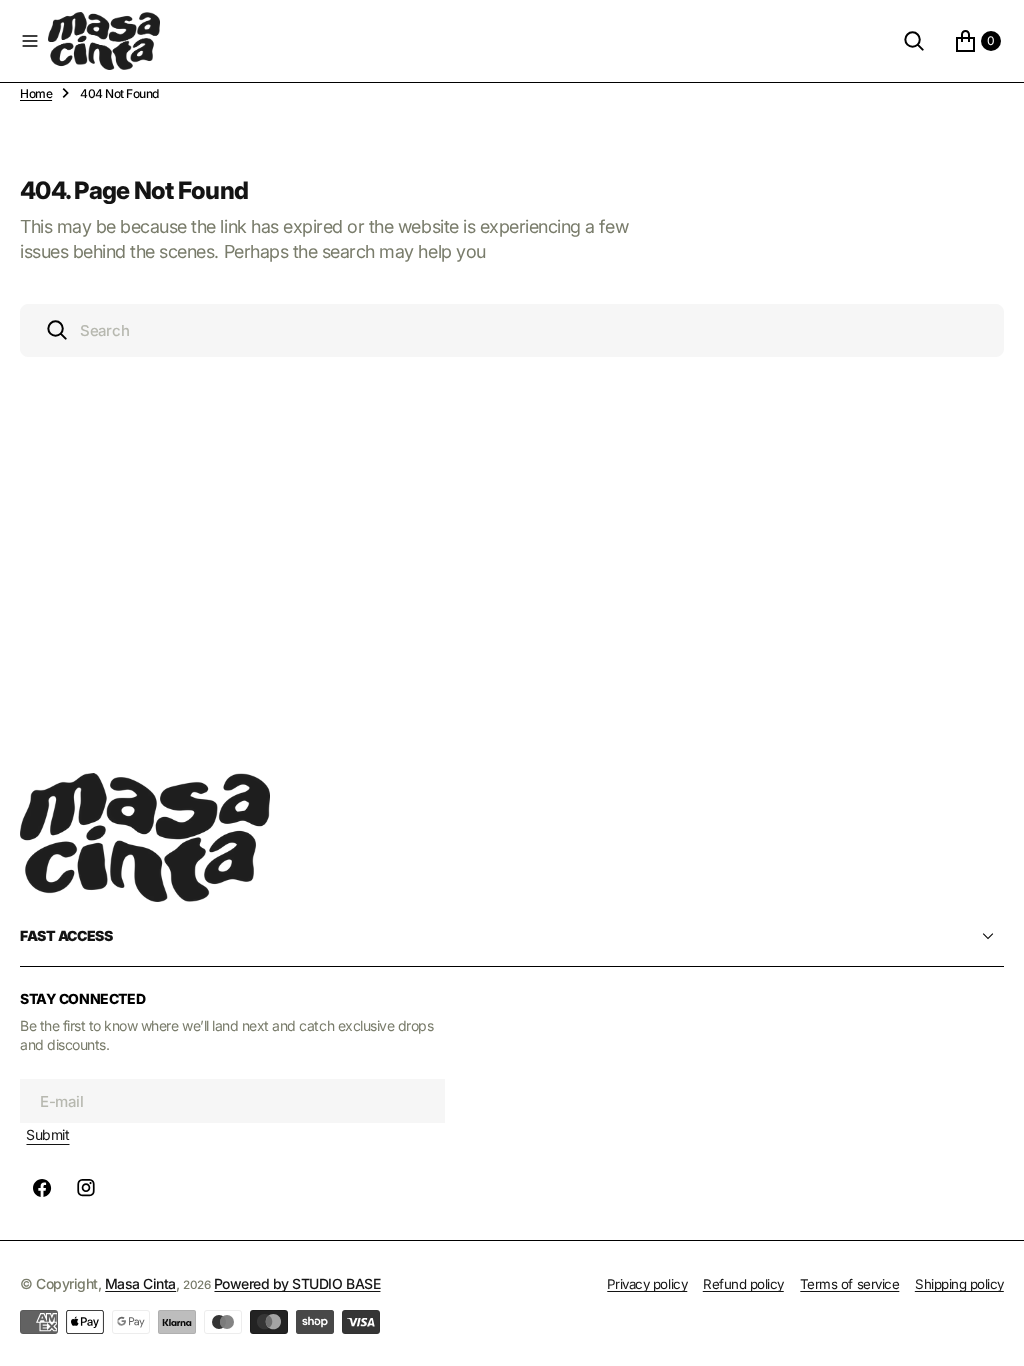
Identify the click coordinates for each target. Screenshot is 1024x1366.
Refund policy (743, 1284)
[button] (30, 41)
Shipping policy (959, 1284)
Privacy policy (647, 1284)
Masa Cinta (140, 1283)
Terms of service (849, 1284)
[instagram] (86, 1188)
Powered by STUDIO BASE (297, 1283)
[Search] (914, 41)
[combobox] (512, 330)
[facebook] (42, 1188)
